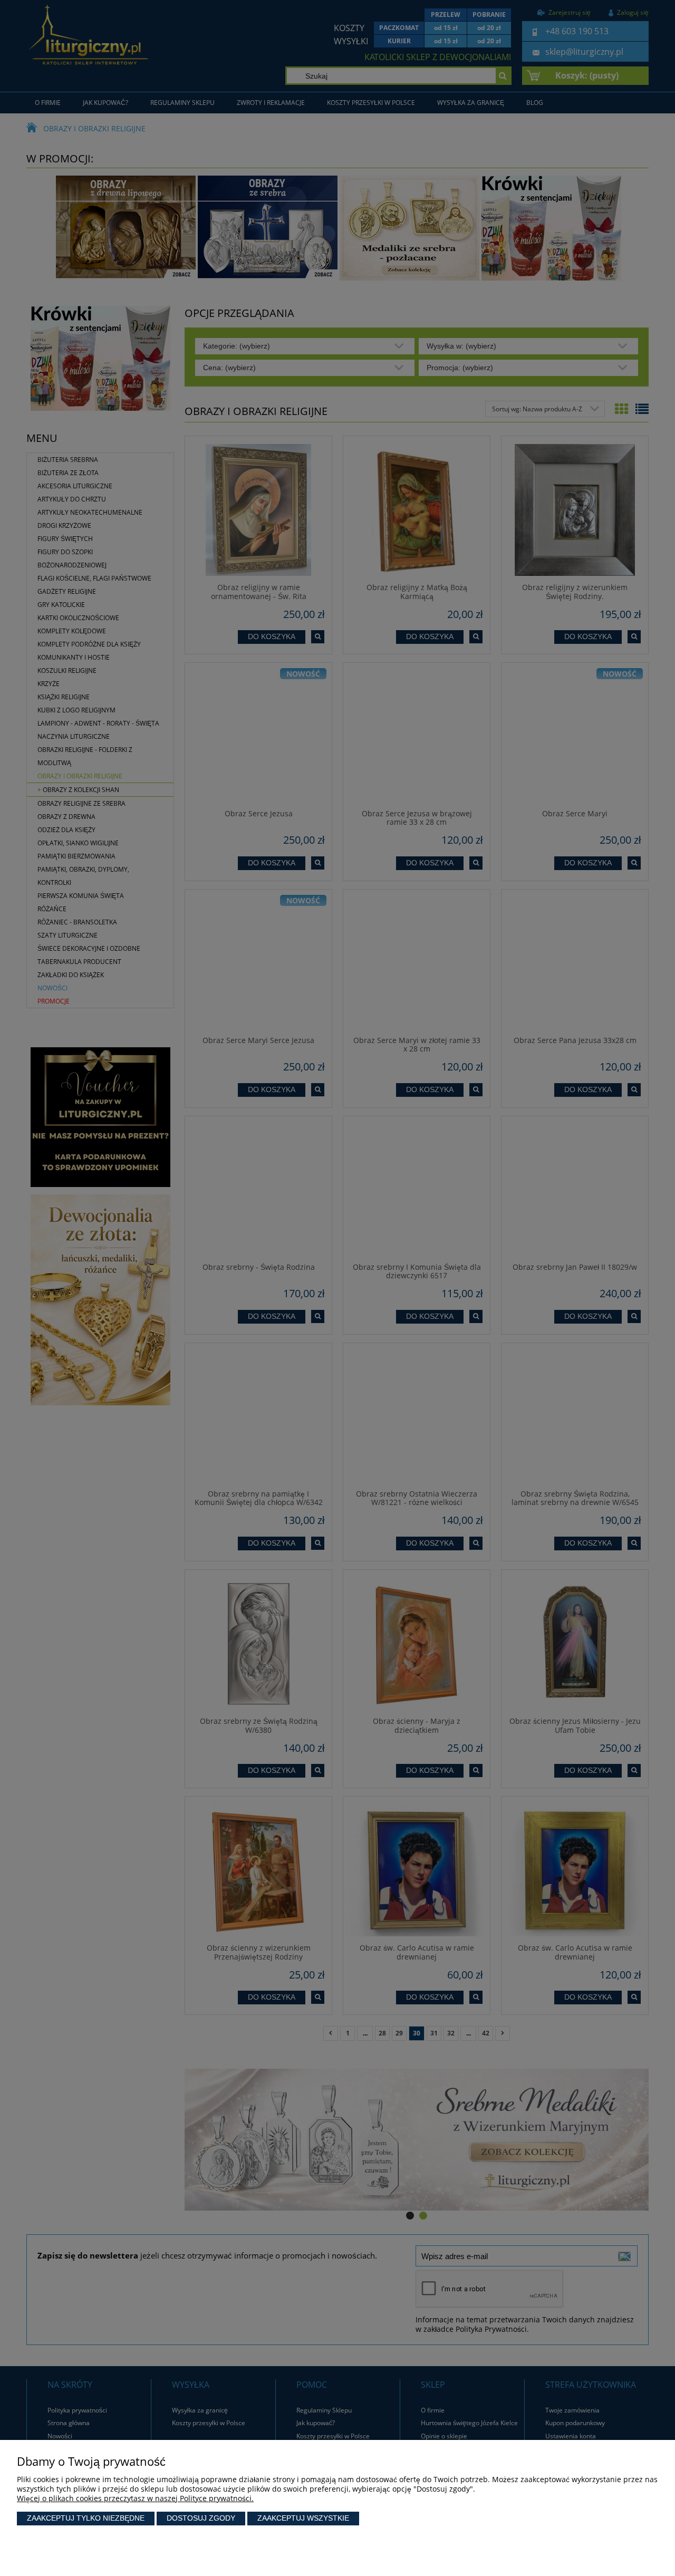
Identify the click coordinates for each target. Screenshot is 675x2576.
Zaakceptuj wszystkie (303, 2518)
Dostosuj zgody (201, 2518)
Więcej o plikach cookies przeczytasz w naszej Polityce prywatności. (135, 2498)
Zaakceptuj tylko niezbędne (86, 2518)
